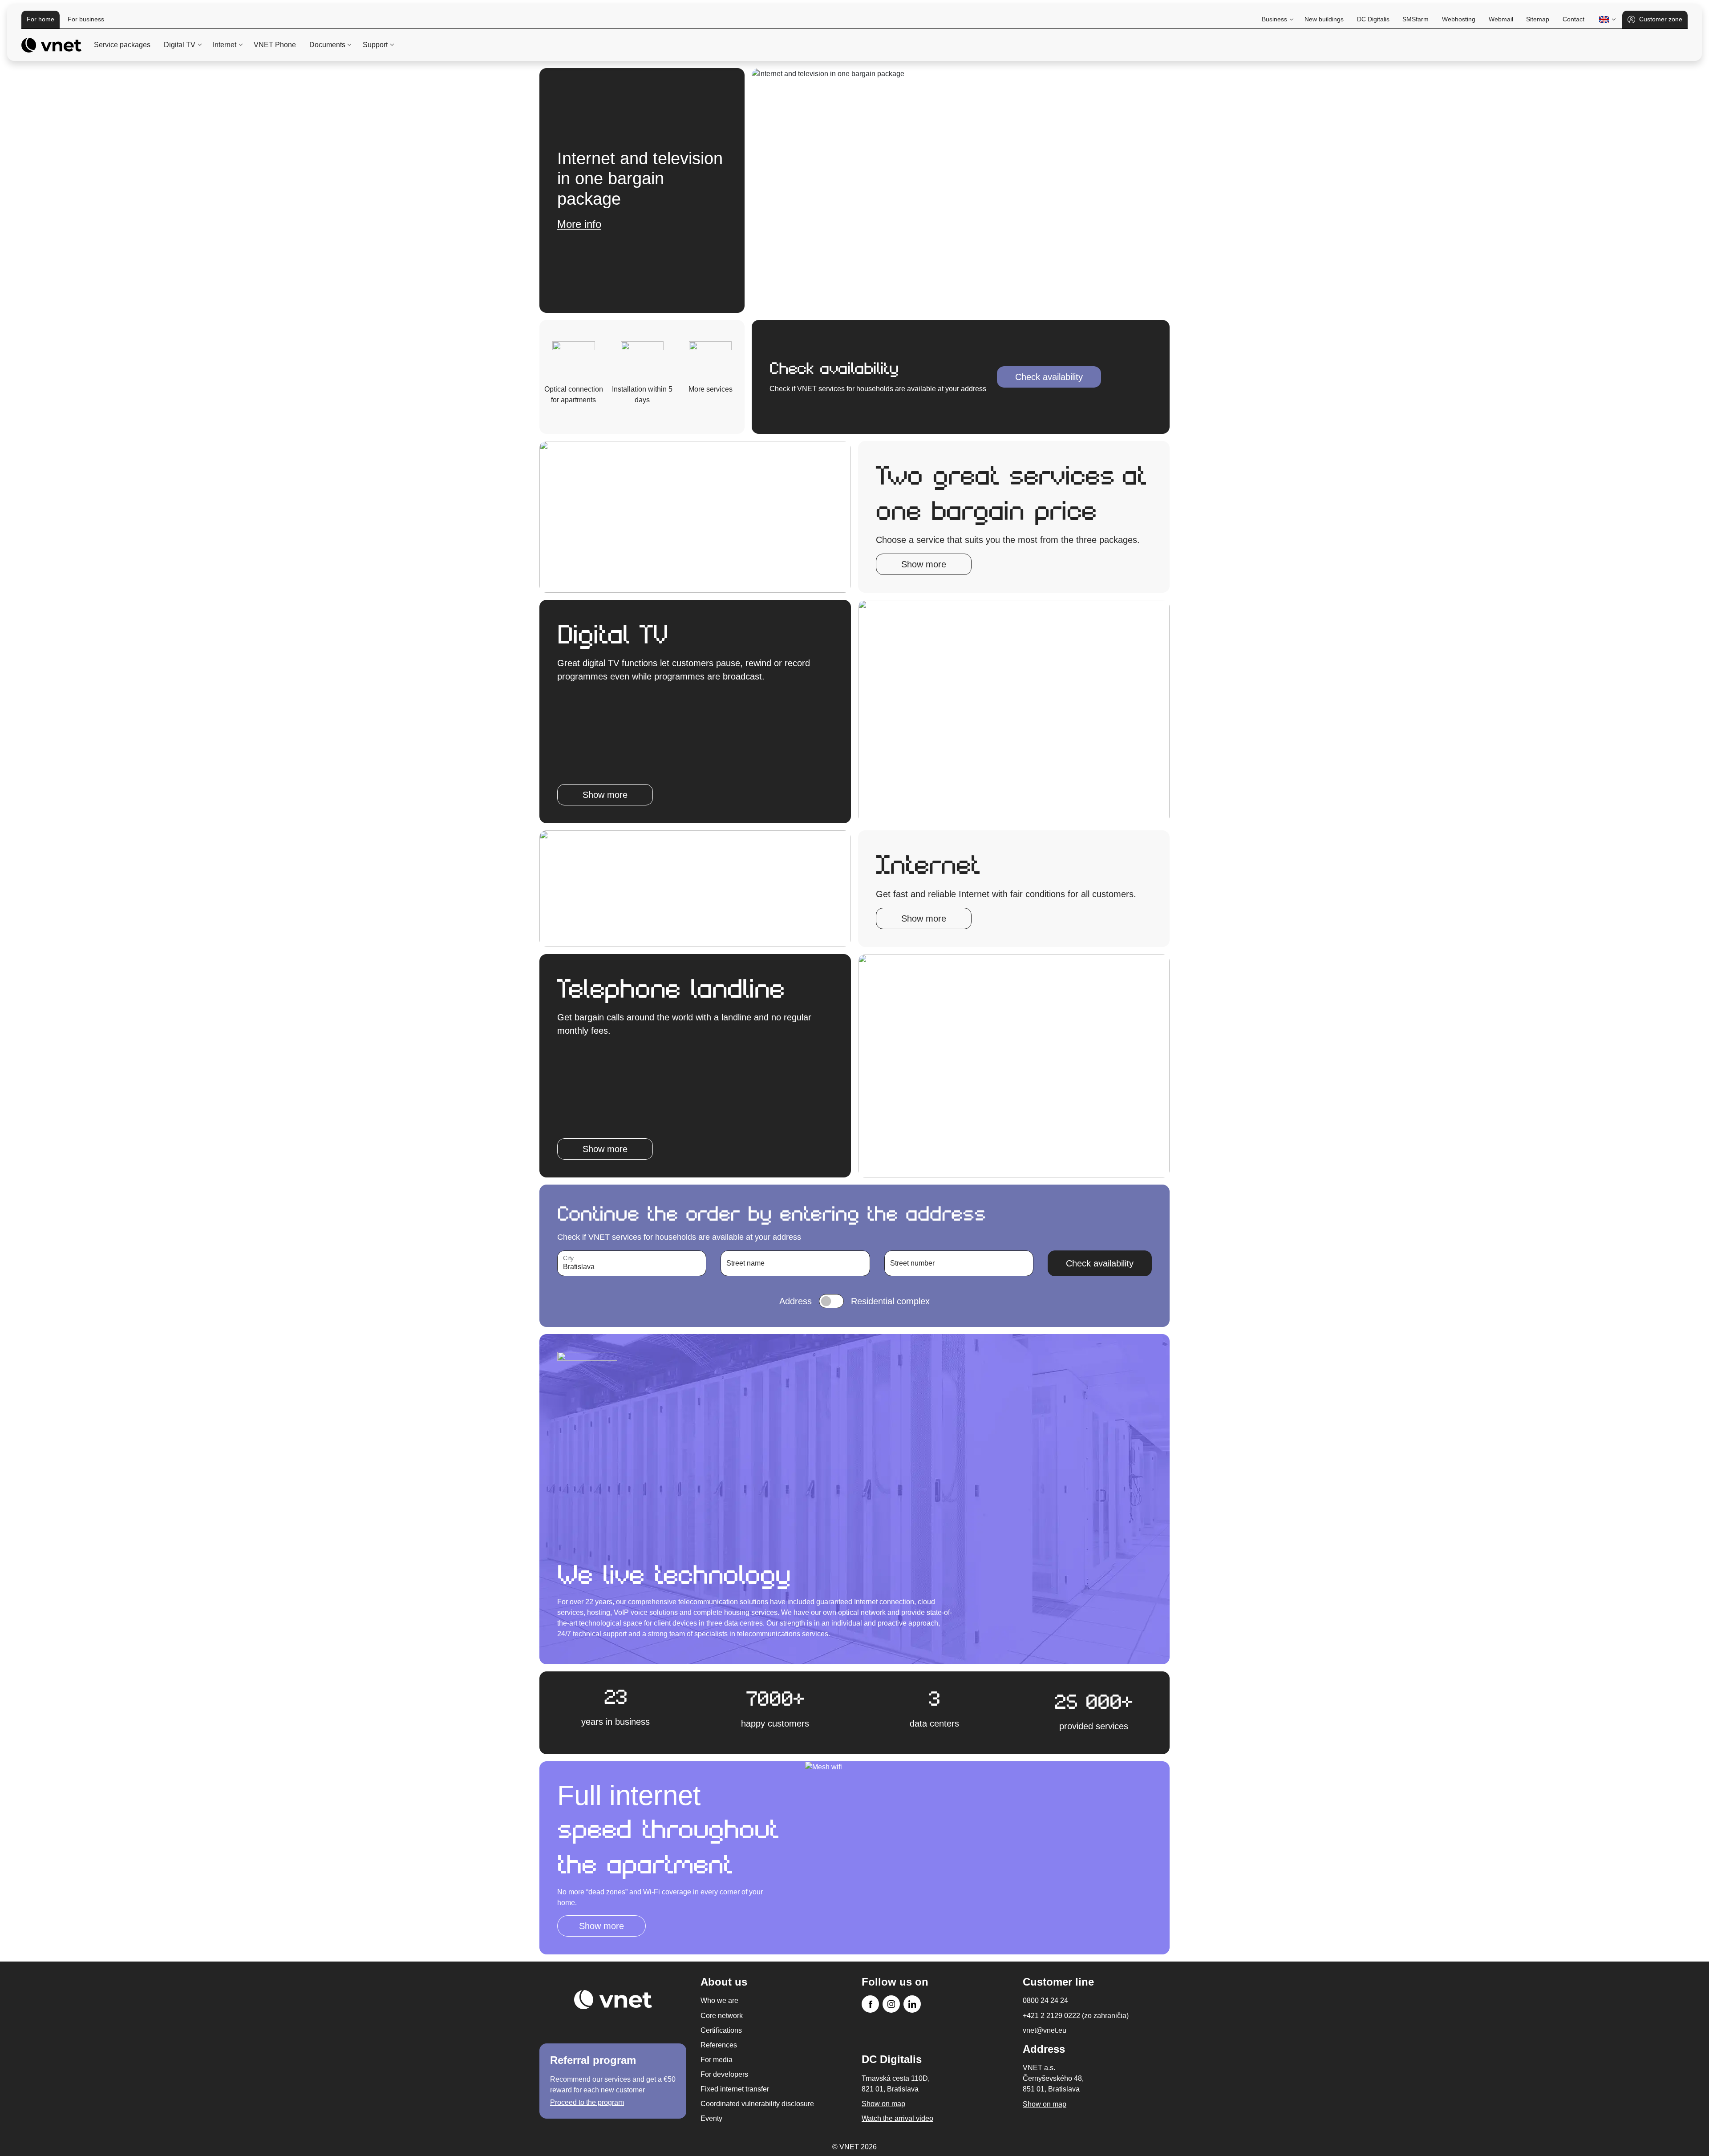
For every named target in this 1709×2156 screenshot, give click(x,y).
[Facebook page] (870, 2004)
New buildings (1324, 19)
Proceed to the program (587, 2102)
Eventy (711, 2118)
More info (579, 245)
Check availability (1049, 377)
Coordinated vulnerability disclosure (757, 2104)
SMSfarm (1415, 19)
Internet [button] (225, 45)
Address (796, 1301)
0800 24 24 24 (1045, 2000)
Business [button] (1274, 19)
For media (717, 2060)
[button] (1606, 20)
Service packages (122, 45)
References (719, 2045)
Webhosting (1459, 19)
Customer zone (1661, 19)
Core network (722, 2016)
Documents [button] (327, 45)
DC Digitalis (1373, 19)
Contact (1573, 19)
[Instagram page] (891, 2004)
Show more (924, 564)
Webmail (1501, 19)
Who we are (719, 2000)
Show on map (1045, 2104)
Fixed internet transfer (735, 2089)
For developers (724, 2074)
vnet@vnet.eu (1045, 2030)
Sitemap (1538, 19)
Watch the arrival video (897, 2118)
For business (86, 19)
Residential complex (890, 1301)
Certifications (721, 2030)
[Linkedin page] (912, 2004)
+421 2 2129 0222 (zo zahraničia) (1076, 2016)
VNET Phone (275, 45)
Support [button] (375, 45)
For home (40, 19)
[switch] (831, 1301)
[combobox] (632, 1263)
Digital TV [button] (180, 45)
